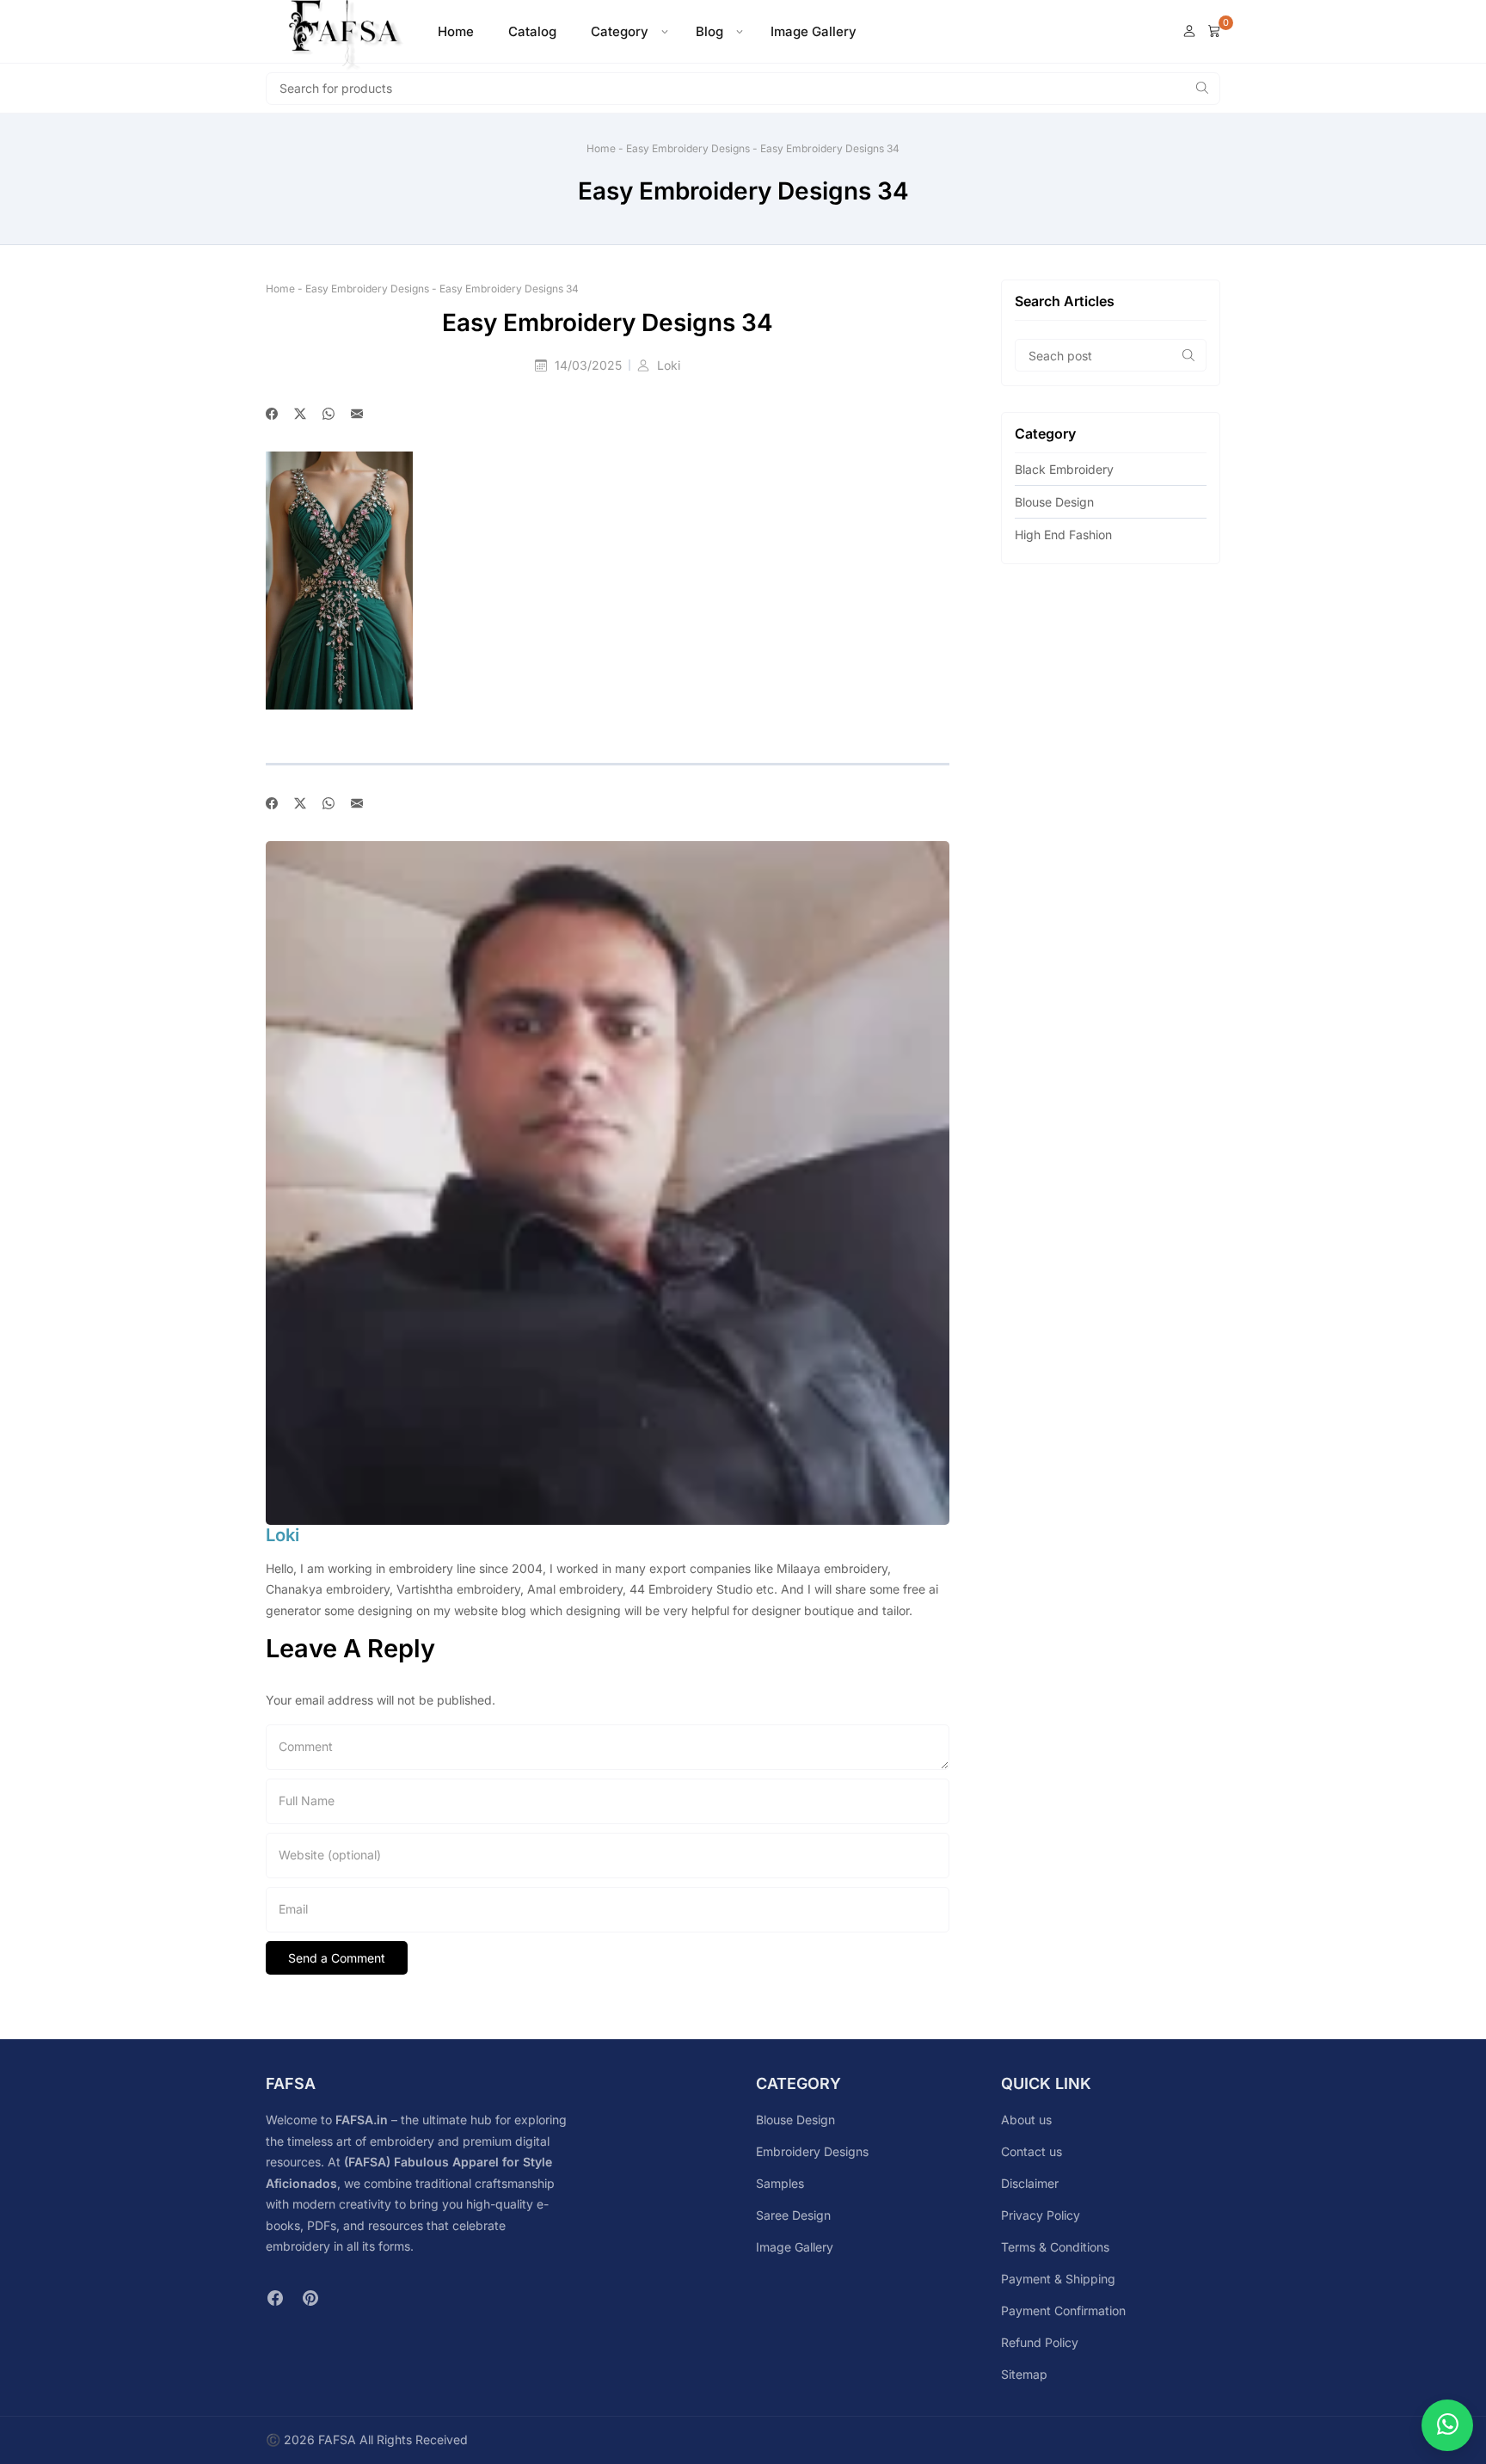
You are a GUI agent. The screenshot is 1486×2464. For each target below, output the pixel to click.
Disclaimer (1030, 2183)
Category (620, 31)
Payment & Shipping (1058, 2279)
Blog (709, 31)
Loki (669, 365)
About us (1026, 2120)
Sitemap (1024, 2374)
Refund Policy (1040, 2342)
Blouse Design (1054, 502)
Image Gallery (814, 31)
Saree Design (793, 2215)
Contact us (1032, 2151)
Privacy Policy (1041, 2215)
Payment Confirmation (1063, 2310)
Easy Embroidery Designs (688, 148)
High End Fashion (1063, 535)
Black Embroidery (1064, 469)
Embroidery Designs (812, 2151)
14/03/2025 (590, 365)
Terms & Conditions (1055, 2247)
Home (456, 31)
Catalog (532, 31)
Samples (780, 2183)
